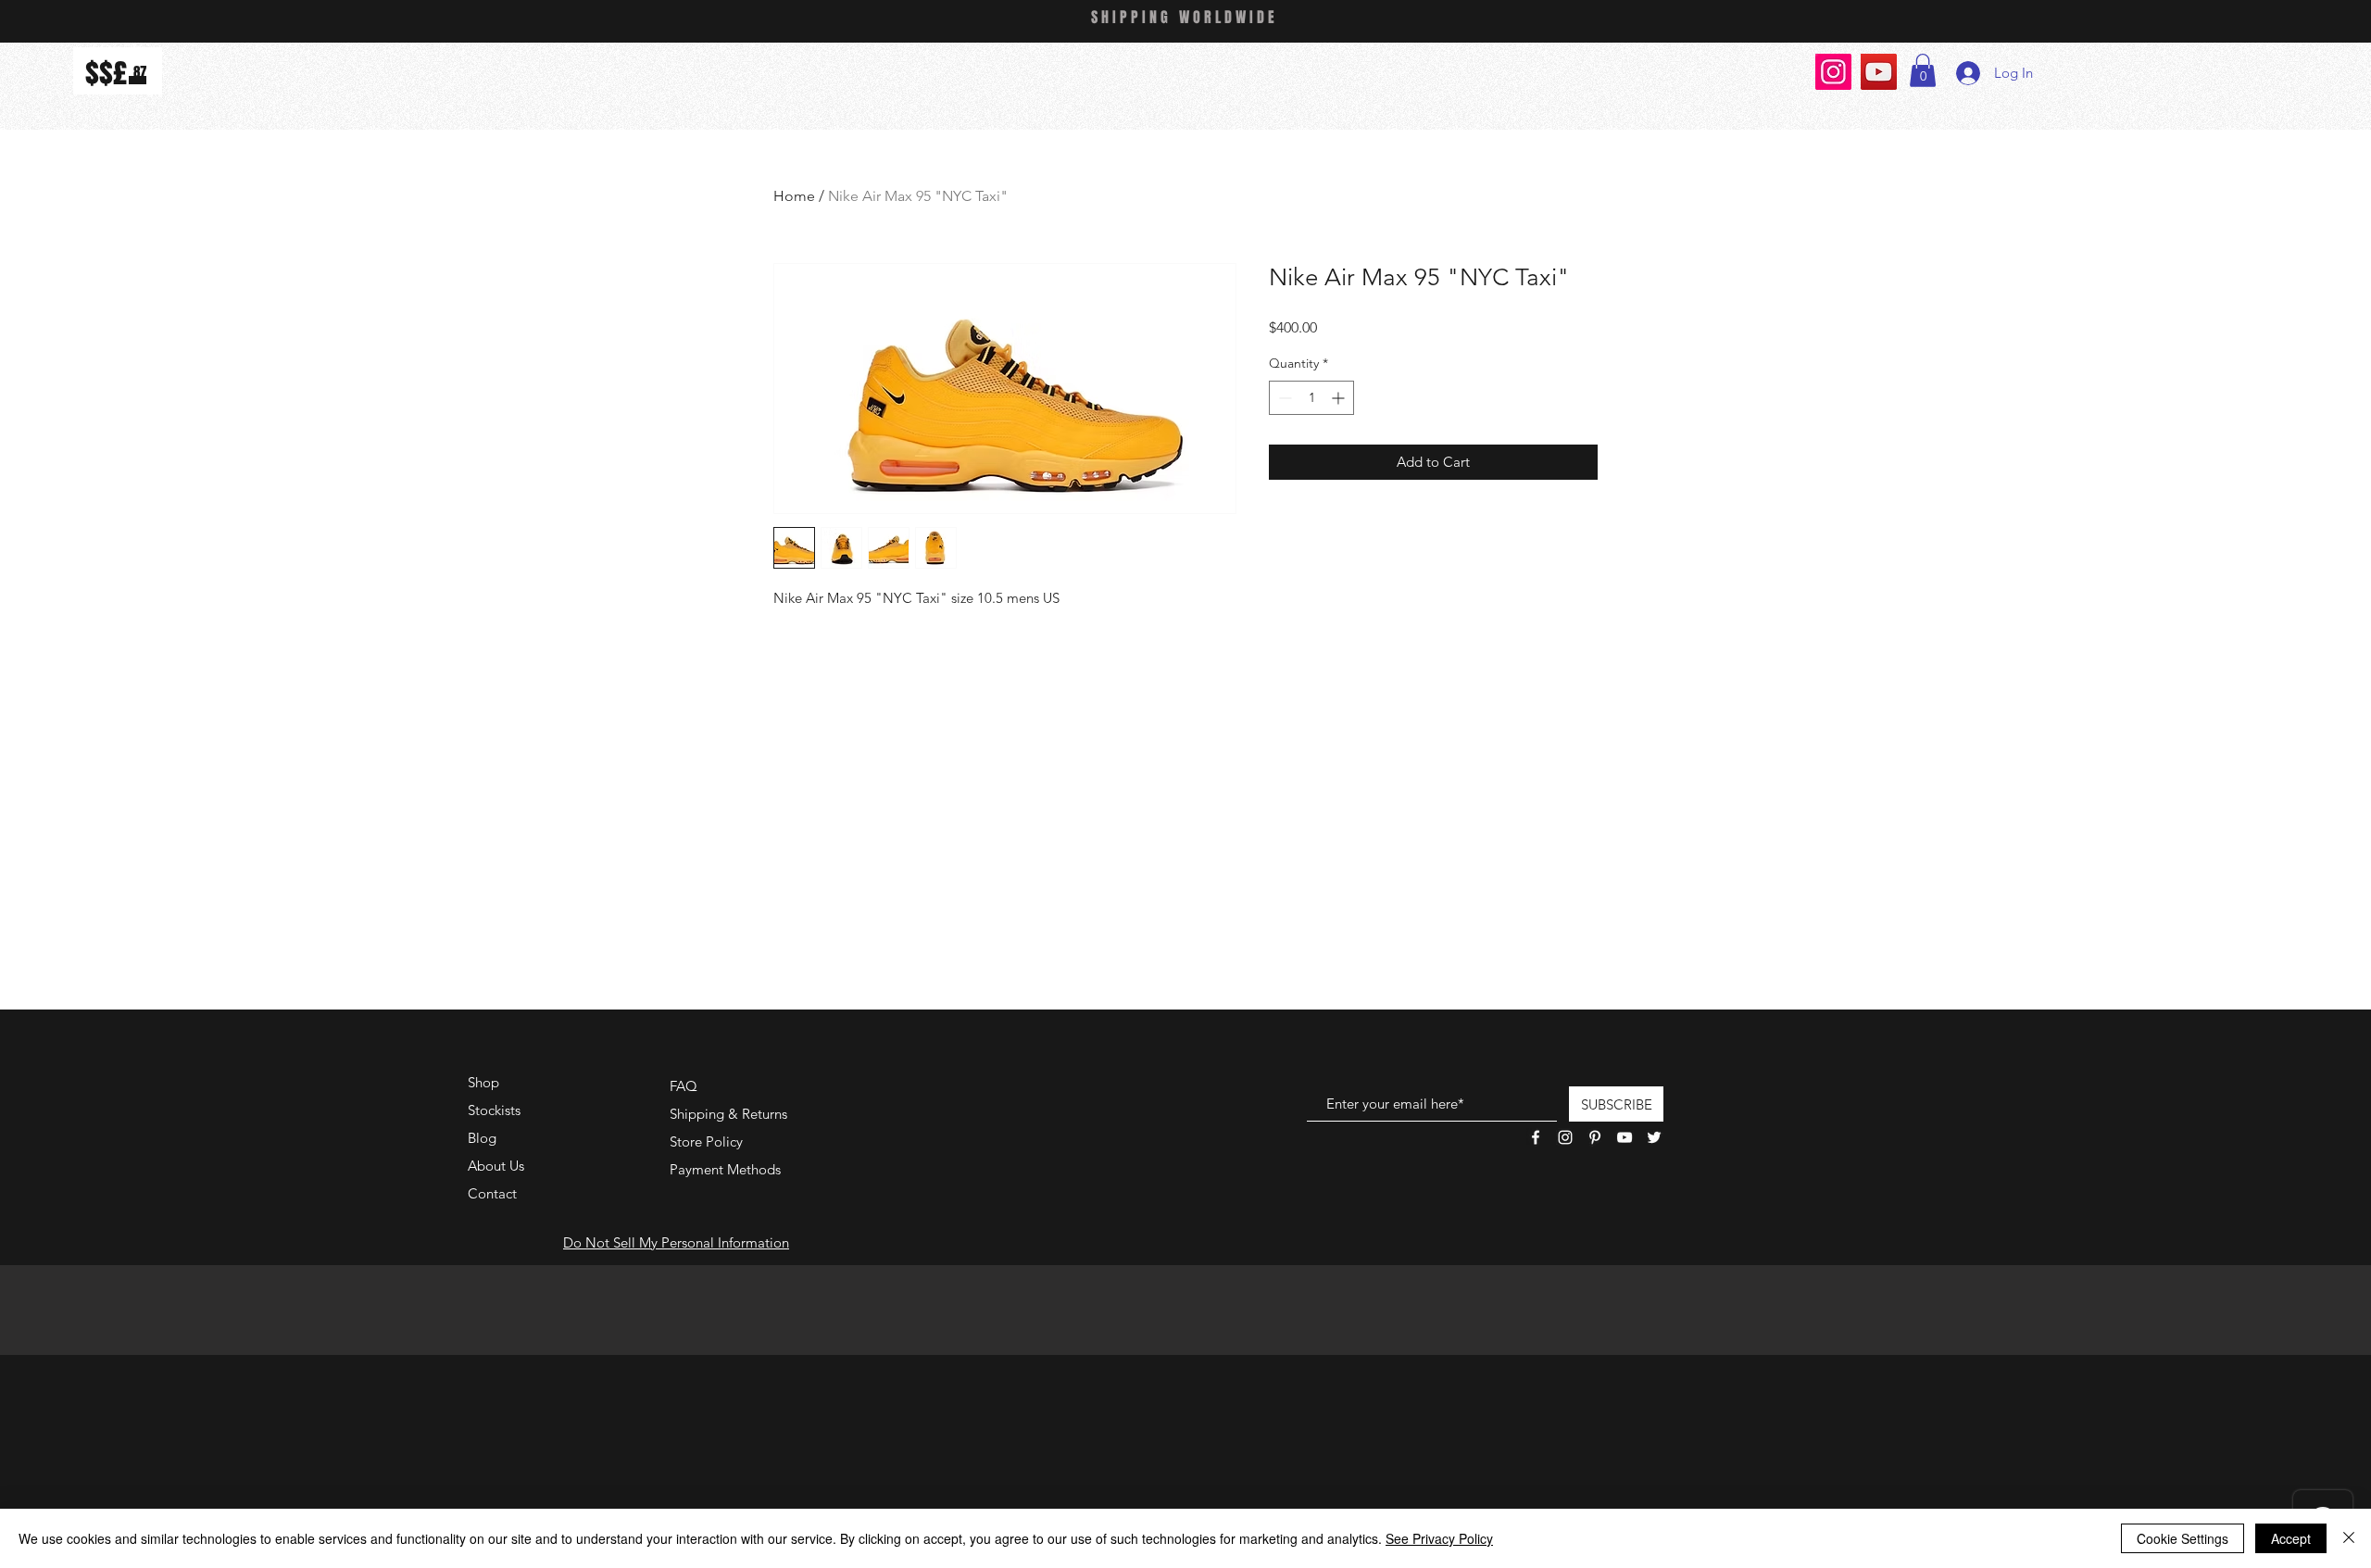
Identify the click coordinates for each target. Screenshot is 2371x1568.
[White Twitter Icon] (1654, 1137)
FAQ (684, 1086)
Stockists (494, 1110)
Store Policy (706, 1142)
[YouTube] (1879, 72)
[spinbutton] (1311, 398)
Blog (482, 1138)
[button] (1923, 70)
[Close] (2349, 1538)
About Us (496, 1166)
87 (140, 72)
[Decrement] (1283, 398)
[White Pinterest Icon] (1595, 1137)
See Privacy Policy (1439, 1538)
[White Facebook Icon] (1536, 1137)
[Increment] (1340, 398)
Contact (492, 1193)
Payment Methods (727, 1169)
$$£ (106, 73)
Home (794, 196)
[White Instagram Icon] (1565, 1137)
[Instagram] (1833, 72)
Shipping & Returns (728, 1114)
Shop (483, 1082)
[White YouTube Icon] (1625, 1137)
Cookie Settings (2183, 1538)
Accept (2291, 1538)
